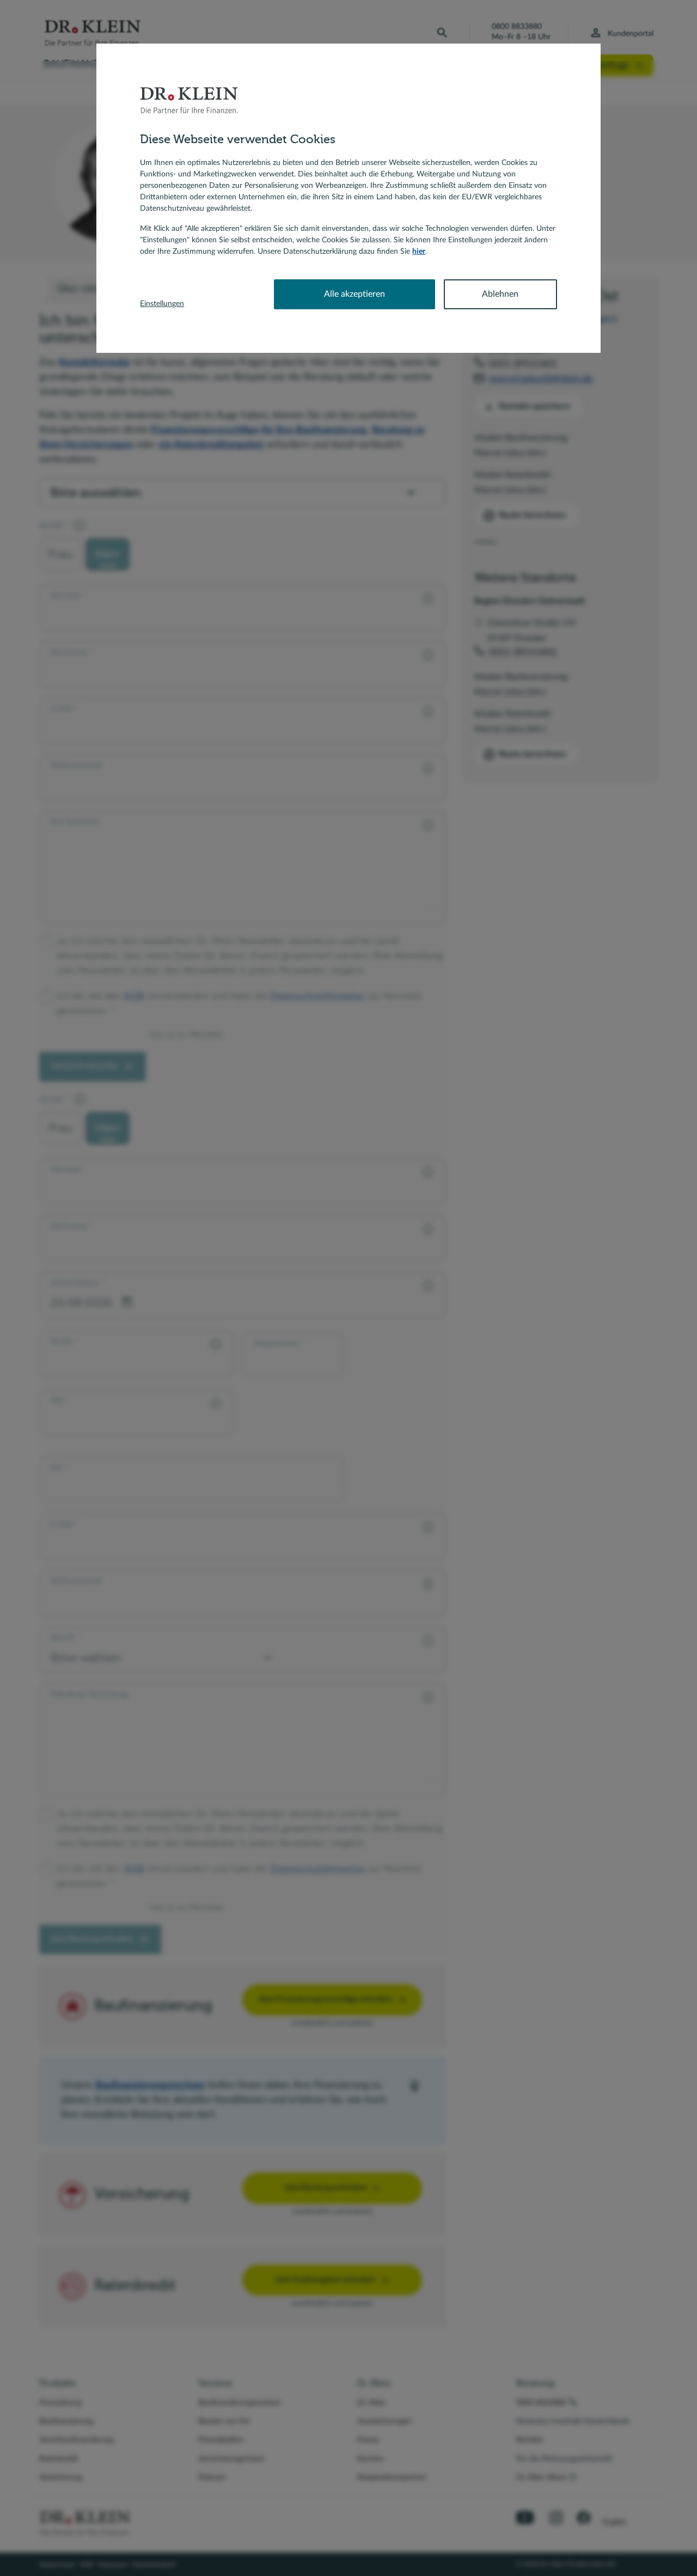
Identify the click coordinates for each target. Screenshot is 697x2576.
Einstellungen (162, 304)
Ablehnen (500, 294)
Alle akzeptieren (354, 294)
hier (419, 252)
